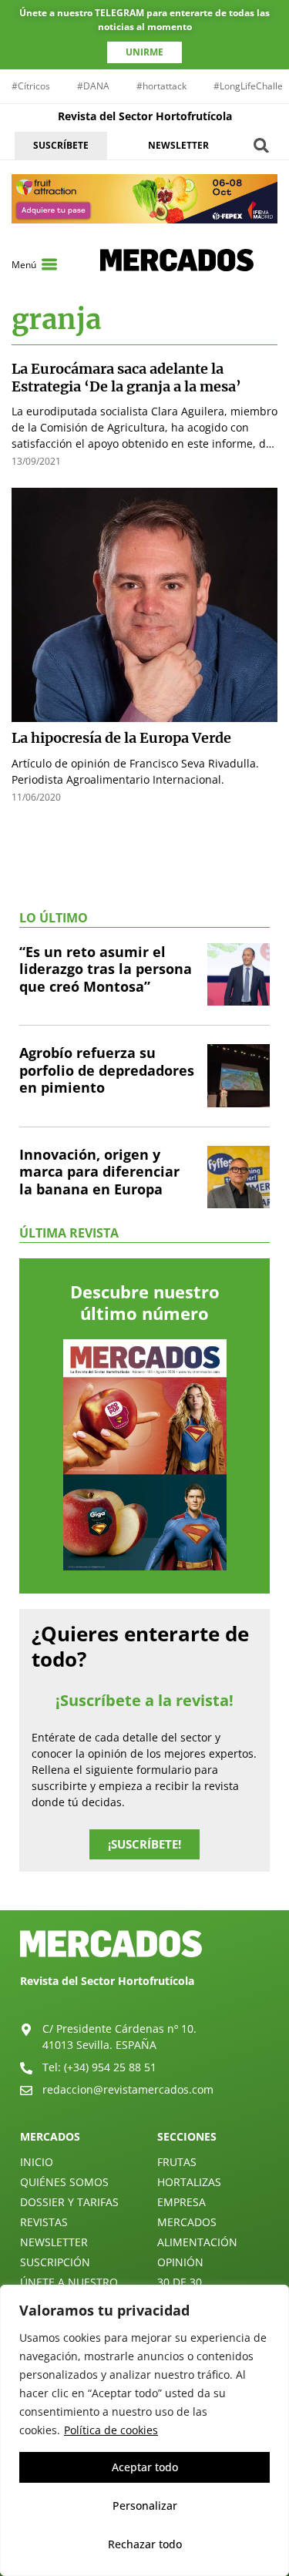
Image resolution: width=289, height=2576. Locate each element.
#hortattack (161, 86)
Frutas (177, 2162)
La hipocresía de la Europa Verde (121, 738)
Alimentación (197, 2242)
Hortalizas (189, 2182)
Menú (24, 265)
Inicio (37, 2162)
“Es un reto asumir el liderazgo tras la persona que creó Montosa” (106, 969)
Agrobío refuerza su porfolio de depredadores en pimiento (107, 1070)
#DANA (93, 86)
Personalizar (145, 2505)
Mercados (187, 2222)
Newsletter (54, 2242)
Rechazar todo (145, 2544)
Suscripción (55, 2262)
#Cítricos (31, 86)
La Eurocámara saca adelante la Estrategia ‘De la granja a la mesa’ (126, 378)
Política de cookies (111, 2430)
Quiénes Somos (64, 2182)
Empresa (181, 2202)
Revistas (44, 2222)
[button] (262, 145)
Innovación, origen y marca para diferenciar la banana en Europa (99, 1172)
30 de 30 (180, 2282)
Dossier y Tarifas (69, 2202)
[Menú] (49, 264)
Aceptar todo (145, 2467)
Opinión (180, 2262)
